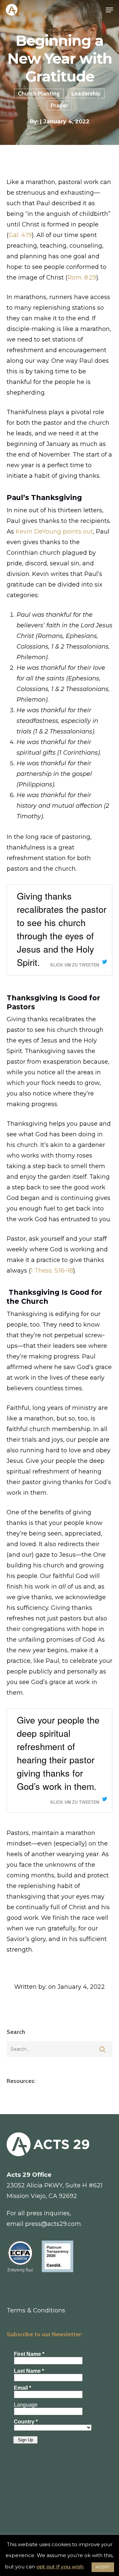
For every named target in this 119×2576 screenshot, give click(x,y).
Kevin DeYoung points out (54, 532)
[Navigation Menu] (109, 10)
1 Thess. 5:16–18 (52, 1271)
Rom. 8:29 (82, 278)
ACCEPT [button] (103, 2567)
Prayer (59, 105)
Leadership (86, 94)
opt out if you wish (60, 2567)
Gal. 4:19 (20, 235)
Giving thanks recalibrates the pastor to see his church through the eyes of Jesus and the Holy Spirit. (62, 929)
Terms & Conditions (36, 2310)
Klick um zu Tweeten (75, 965)
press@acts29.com (53, 2224)
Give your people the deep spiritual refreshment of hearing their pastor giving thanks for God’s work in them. (58, 1753)
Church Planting (39, 94)
